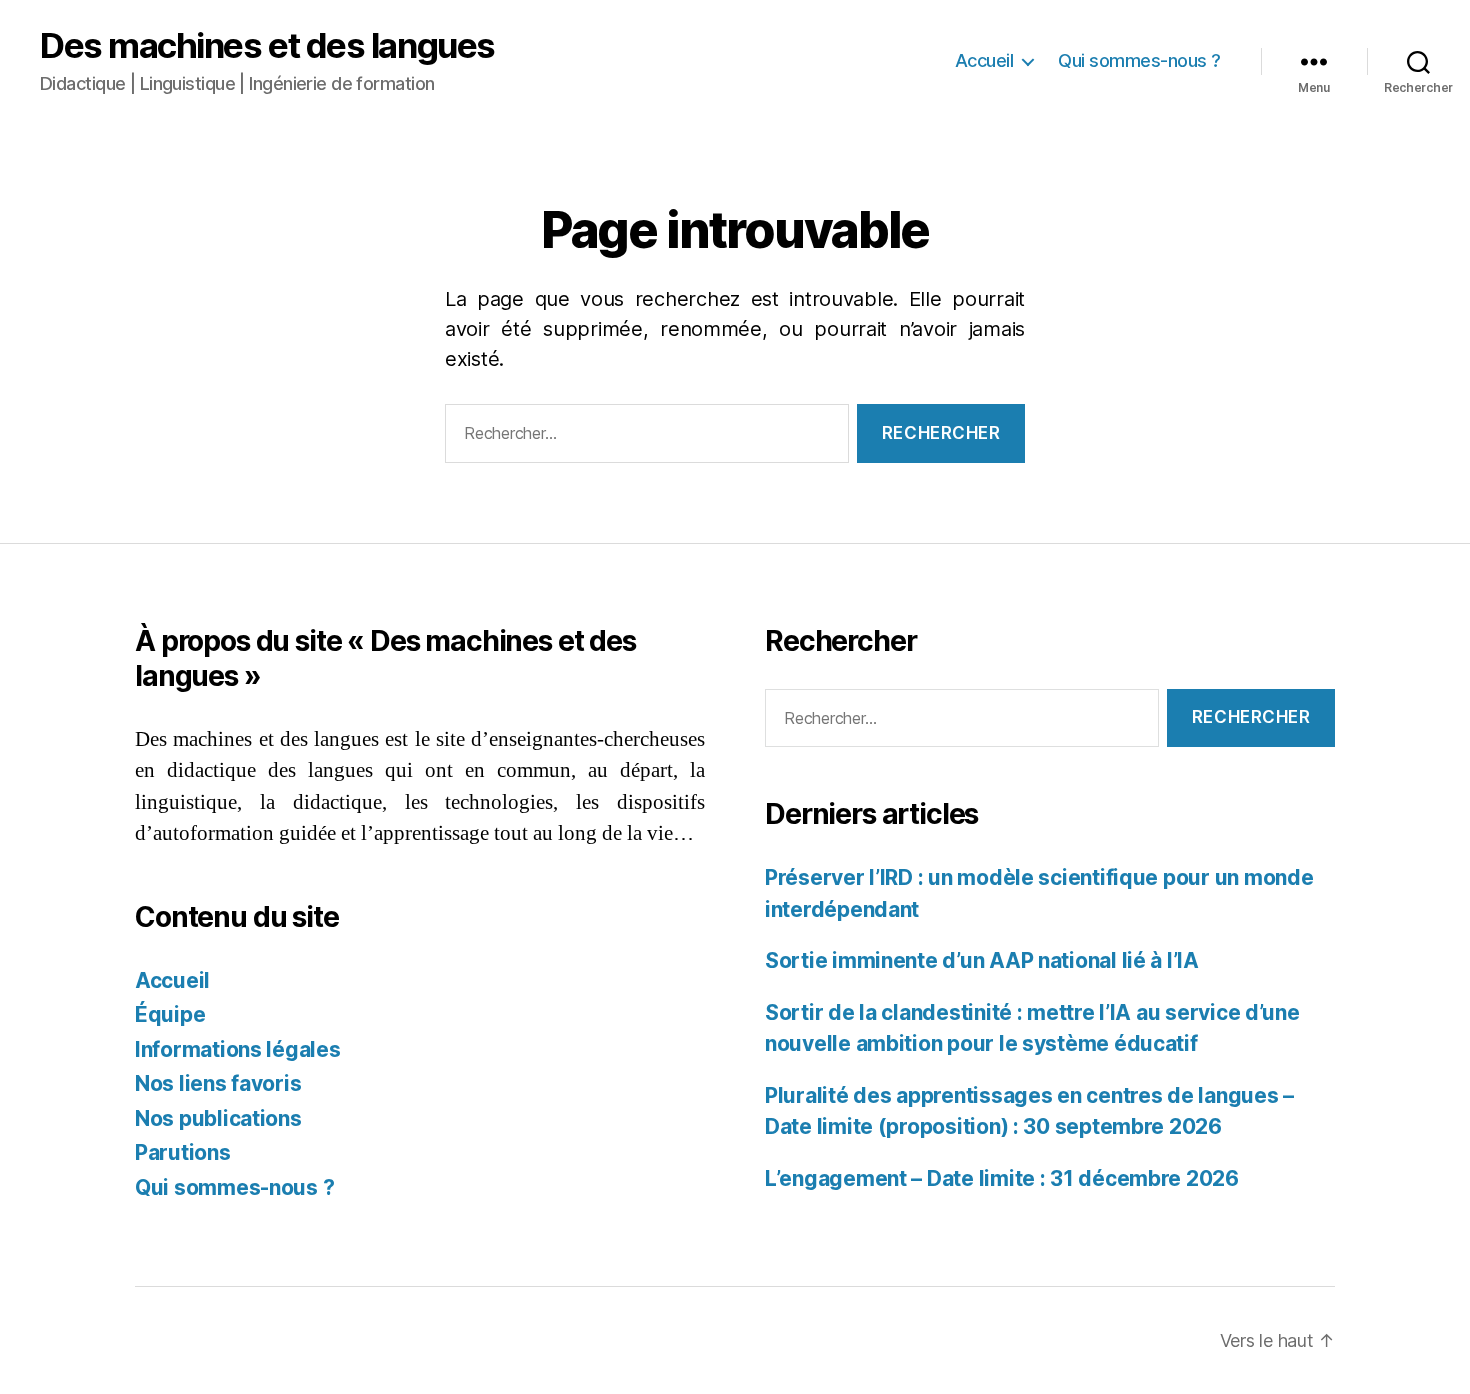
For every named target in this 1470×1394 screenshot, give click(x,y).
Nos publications (218, 1118)
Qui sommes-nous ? (1139, 60)
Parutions (183, 1152)
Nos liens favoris (218, 1083)
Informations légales (238, 1049)
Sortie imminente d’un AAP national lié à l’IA (982, 960)
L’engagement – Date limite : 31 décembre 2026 (1002, 1178)
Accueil (984, 60)
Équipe (170, 1014)
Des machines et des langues (267, 45)
